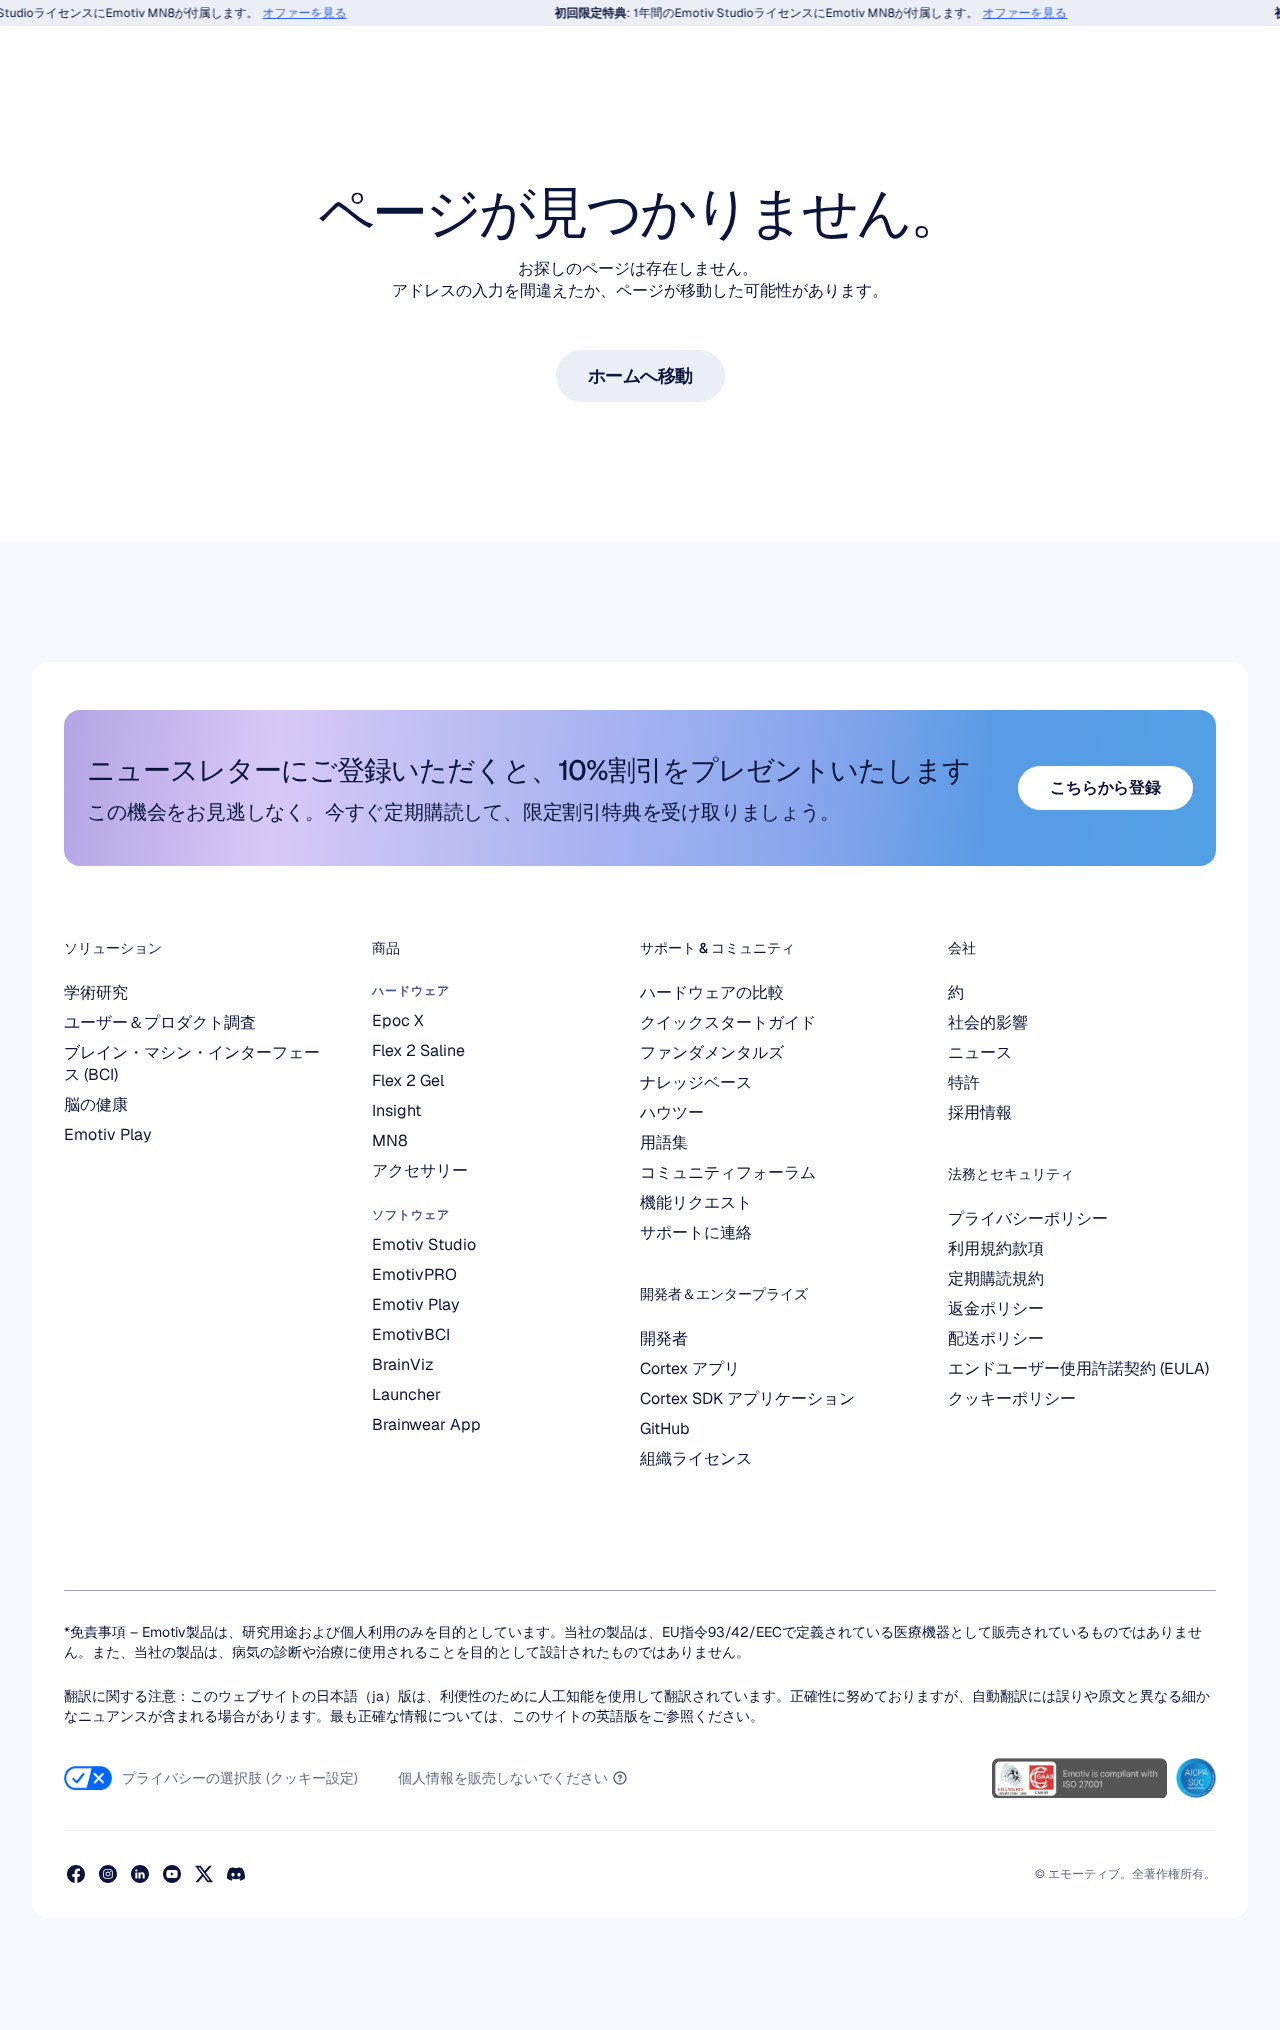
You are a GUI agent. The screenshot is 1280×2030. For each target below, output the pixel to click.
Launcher (406, 1394)
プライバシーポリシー (1028, 1218)
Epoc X (398, 1020)
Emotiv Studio (424, 1244)
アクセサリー (420, 1170)
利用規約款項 (996, 1248)
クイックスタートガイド (728, 1022)
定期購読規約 (996, 1278)
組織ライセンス (696, 1458)
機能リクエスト (696, 1202)
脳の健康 (96, 1104)
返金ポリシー (996, 1308)
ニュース (980, 1052)
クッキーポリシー (1012, 1398)
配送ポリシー (996, 1338)
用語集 (664, 1142)
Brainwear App (426, 1424)
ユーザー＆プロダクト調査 (160, 1022)
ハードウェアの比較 (712, 992)
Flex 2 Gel (408, 1080)
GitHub (665, 1428)
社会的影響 (988, 1022)
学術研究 (96, 992)
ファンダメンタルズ (712, 1052)
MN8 (390, 1140)
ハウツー (672, 1112)
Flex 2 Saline (418, 1050)
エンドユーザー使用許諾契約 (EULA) (1078, 1368)
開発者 (664, 1338)
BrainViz (403, 1364)
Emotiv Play (108, 1134)
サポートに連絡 (696, 1232)
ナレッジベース (696, 1082)
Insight (396, 1110)
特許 (964, 1082)
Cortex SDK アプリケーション (747, 1398)
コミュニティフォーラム (728, 1172)
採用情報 (980, 1112)
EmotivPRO (414, 1274)
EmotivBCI (411, 1334)
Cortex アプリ (690, 1368)
